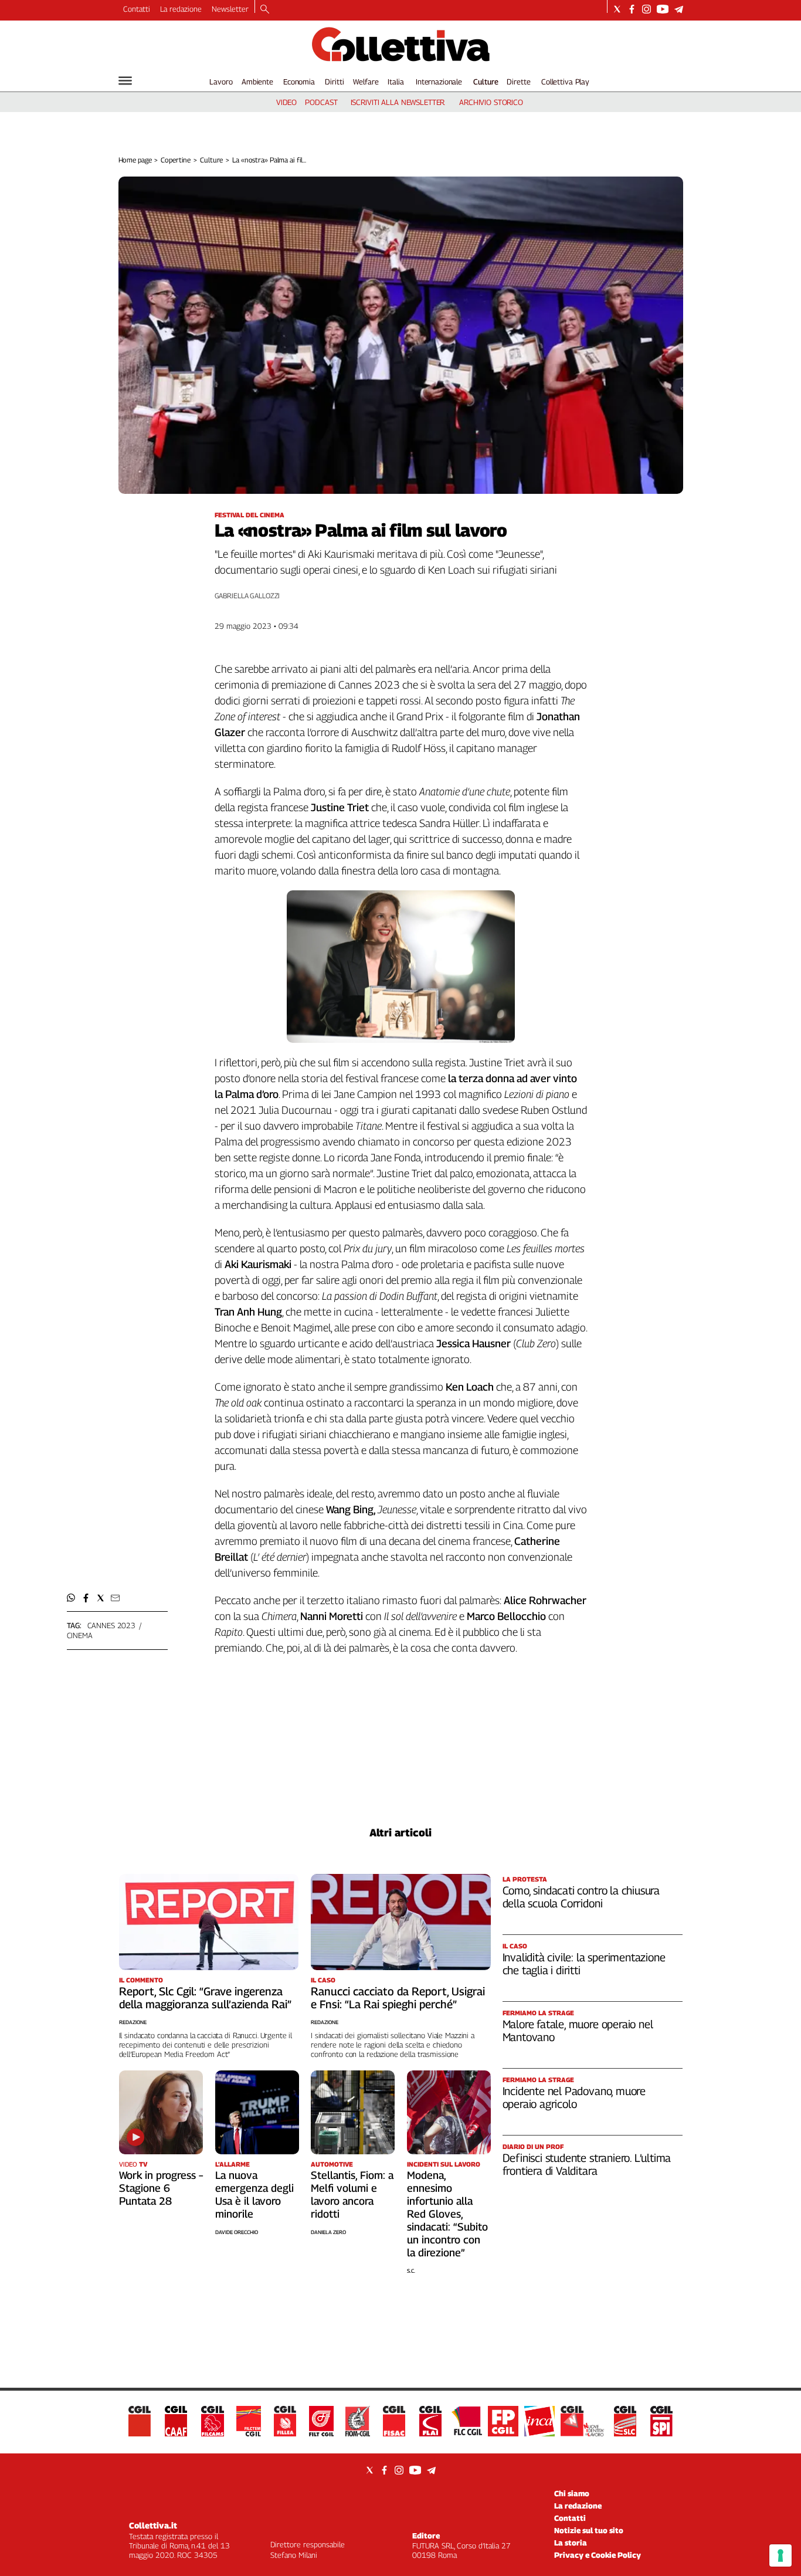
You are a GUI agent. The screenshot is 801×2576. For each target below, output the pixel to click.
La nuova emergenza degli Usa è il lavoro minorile (254, 2194)
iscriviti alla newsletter (398, 102)
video (286, 102)
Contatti (137, 9)
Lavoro (221, 82)
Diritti (334, 82)
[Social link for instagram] (646, 9)
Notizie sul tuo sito (589, 2530)
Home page (135, 160)
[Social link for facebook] (632, 9)
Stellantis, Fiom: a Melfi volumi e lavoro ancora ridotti (352, 2194)
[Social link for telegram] (679, 9)
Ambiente (257, 82)
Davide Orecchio (237, 2232)
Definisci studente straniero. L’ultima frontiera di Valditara (587, 2164)
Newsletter (230, 9)
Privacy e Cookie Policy (598, 2555)
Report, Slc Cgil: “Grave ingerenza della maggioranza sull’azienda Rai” (205, 1998)
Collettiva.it (153, 2525)
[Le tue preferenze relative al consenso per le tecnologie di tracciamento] (780, 2555)
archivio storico (491, 102)
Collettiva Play (565, 82)
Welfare (366, 82)
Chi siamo (572, 2493)
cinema (80, 1635)
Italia (396, 82)
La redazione (181, 9)
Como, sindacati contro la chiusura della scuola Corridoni (581, 1897)
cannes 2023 (112, 1625)
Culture (486, 82)
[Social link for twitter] (617, 9)
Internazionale (439, 82)
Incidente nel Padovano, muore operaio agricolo (574, 2097)
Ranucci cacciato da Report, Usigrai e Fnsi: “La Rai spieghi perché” (398, 1998)
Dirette (518, 82)
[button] (71, 1598)
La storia (571, 2543)
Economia (299, 82)
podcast (321, 102)
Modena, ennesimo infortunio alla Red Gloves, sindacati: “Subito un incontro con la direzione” (447, 2214)
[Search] (265, 10)
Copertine (176, 160)
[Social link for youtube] (663, 9)
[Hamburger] (125, 81)
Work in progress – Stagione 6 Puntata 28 (161, 2188)
